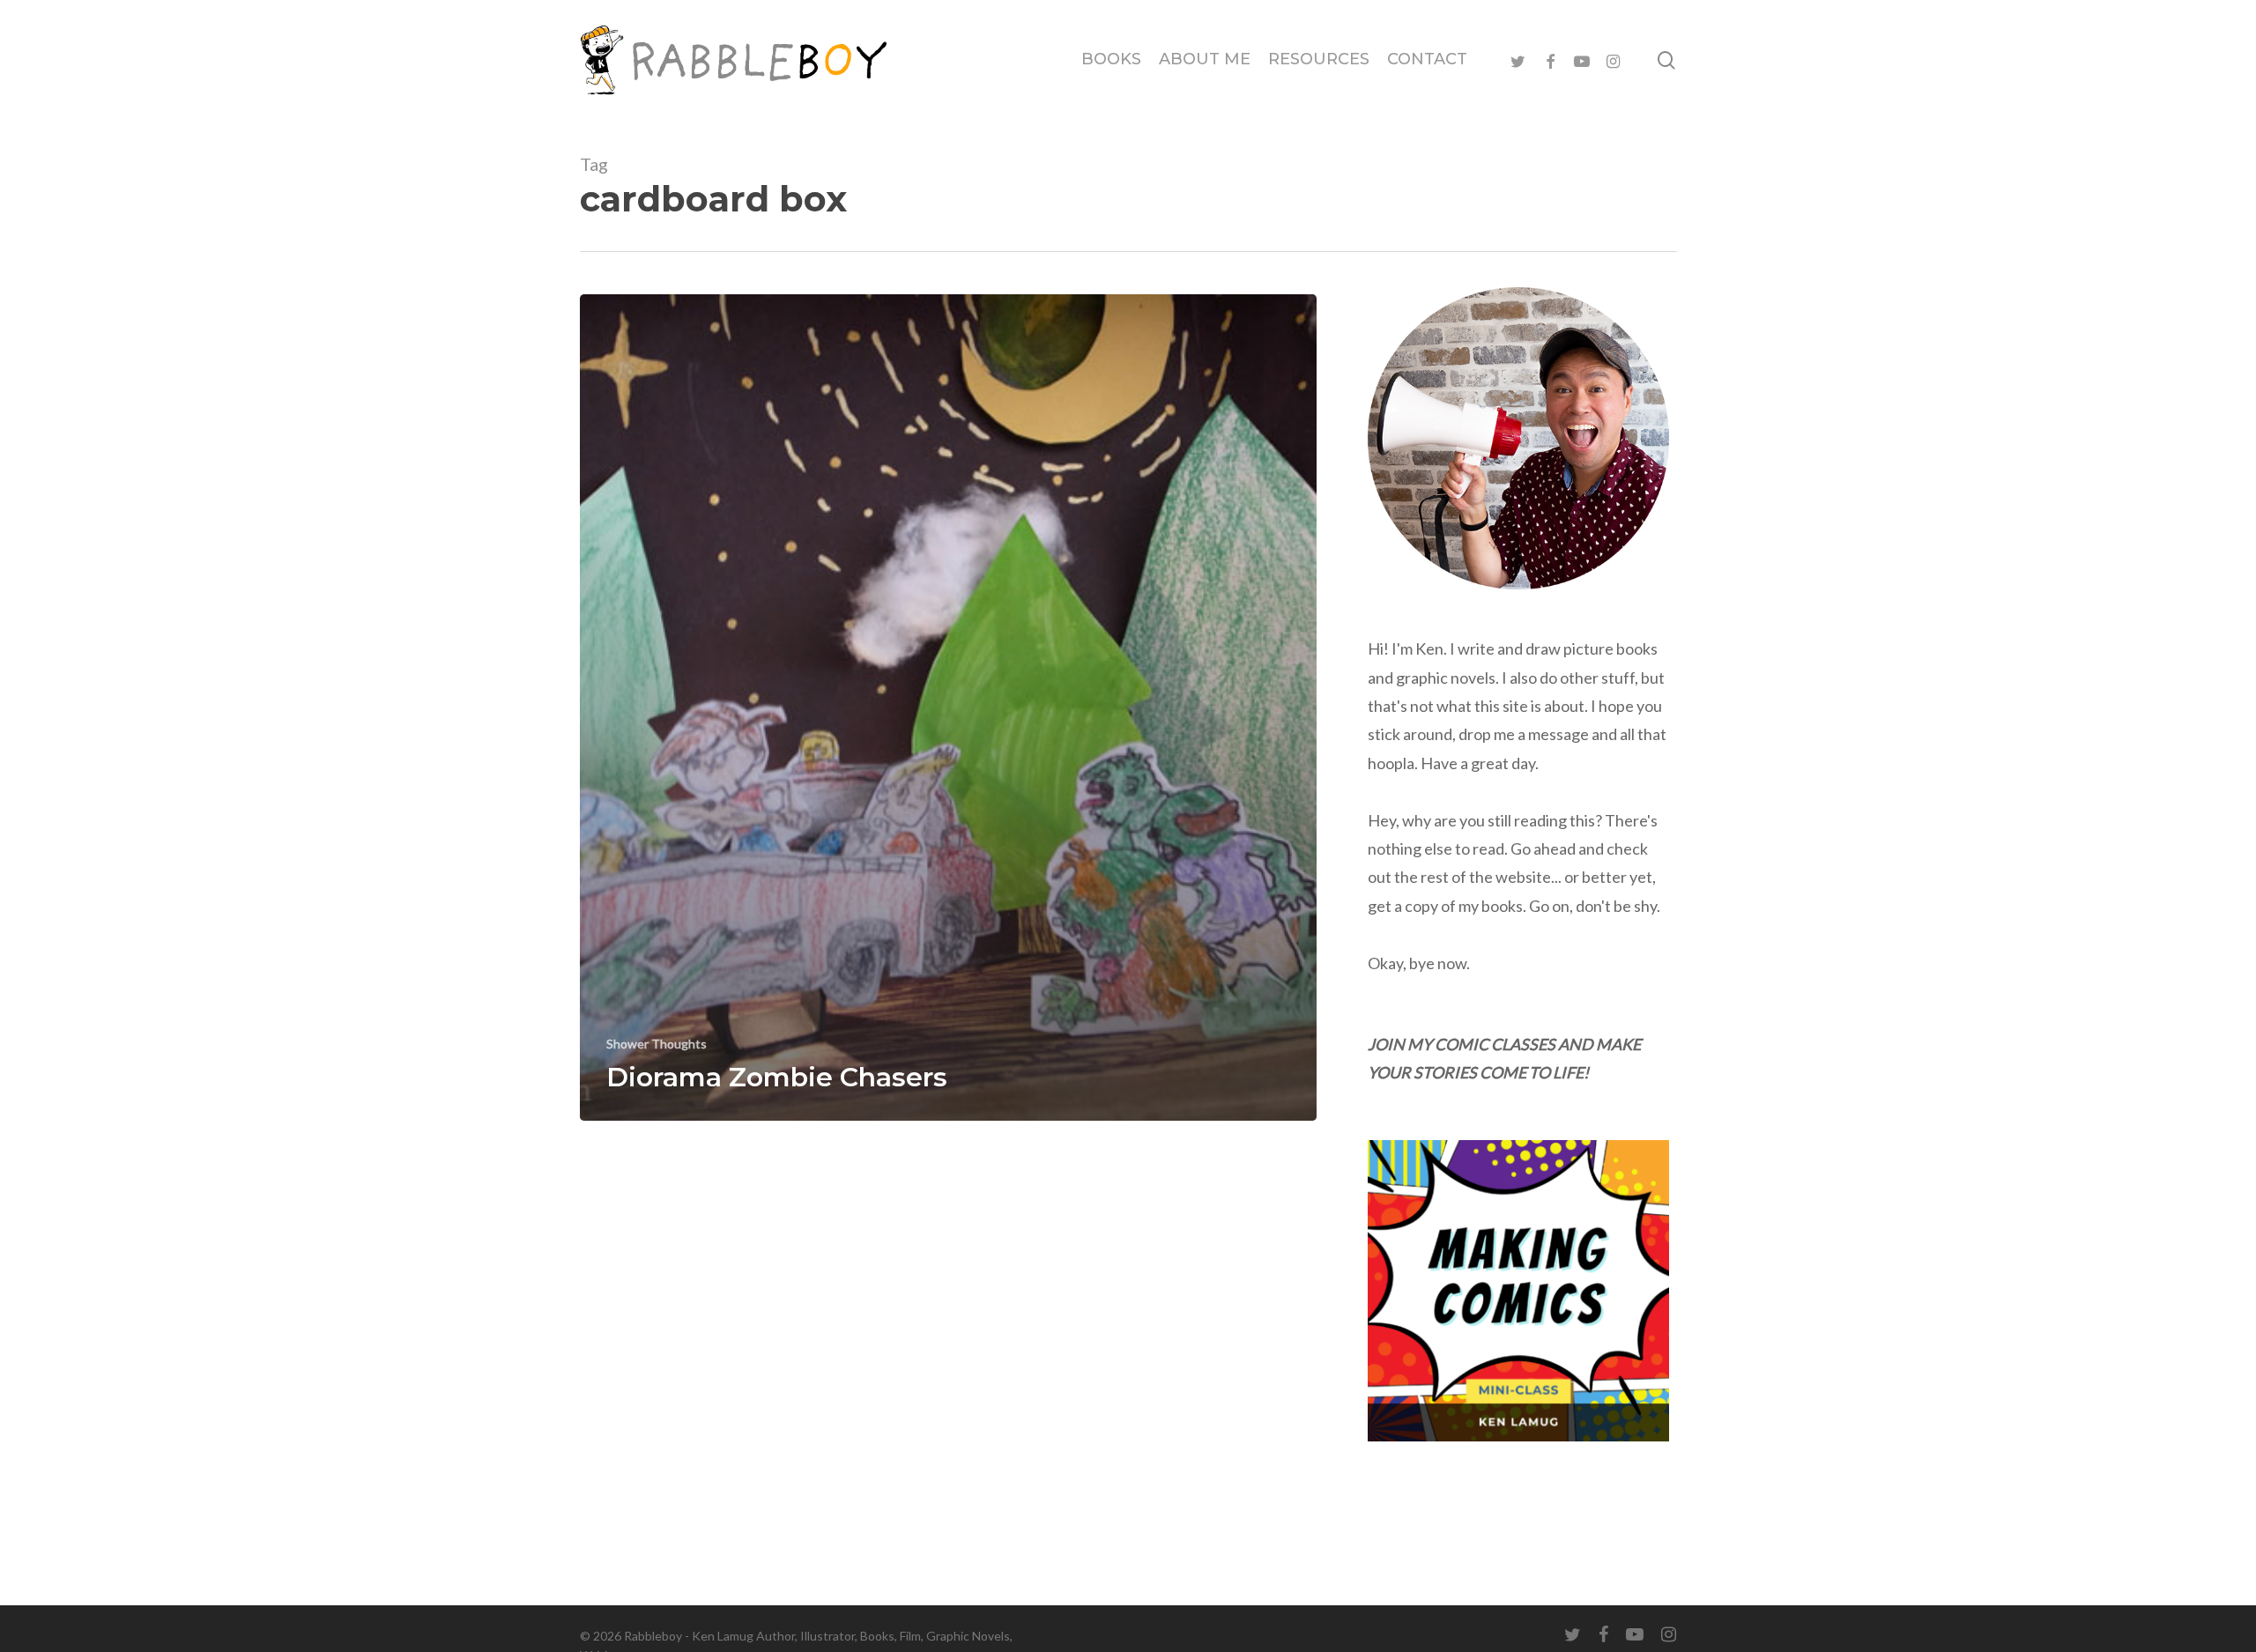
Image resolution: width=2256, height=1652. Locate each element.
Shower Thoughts (657, 1044)
